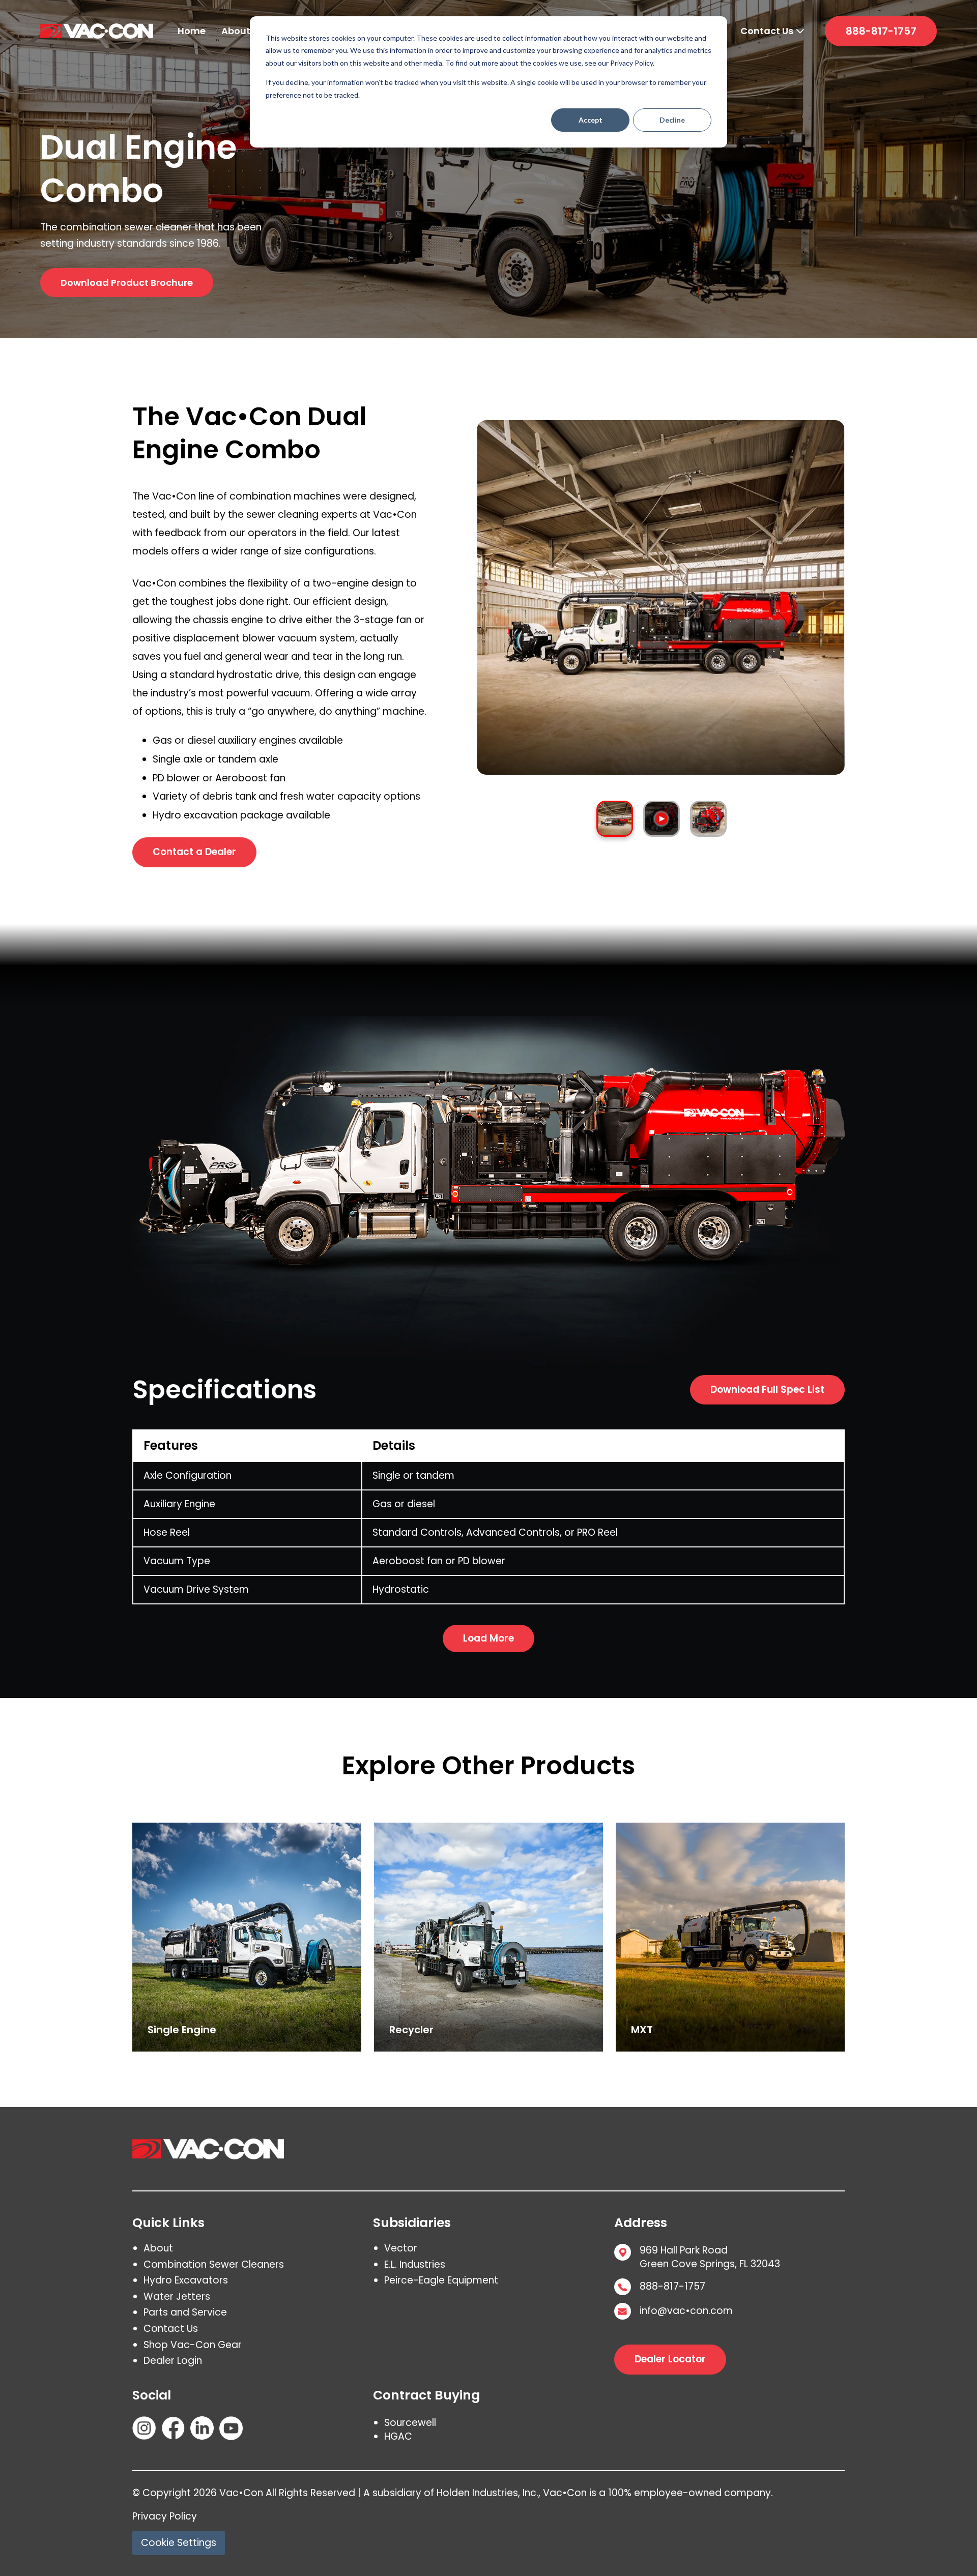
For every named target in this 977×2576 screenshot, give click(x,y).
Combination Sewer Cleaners (214, 2264)
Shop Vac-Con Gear (193, 2345)
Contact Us (767, 31)
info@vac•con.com (686, 2311)
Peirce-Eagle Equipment (441, 2280)
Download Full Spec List (767, 1389)
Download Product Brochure (127, 283)
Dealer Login (173, 2361)
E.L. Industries (415, 2264)
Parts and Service (185, 2312)
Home (192, 31)
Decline (672, 120)
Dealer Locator (670, 2359)
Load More (489, 1638)
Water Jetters (177, 2296)
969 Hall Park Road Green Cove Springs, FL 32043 (710, 2257)
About (236, 31)
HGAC (398, 2436)
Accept (591, 120)
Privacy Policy (165, 2516)
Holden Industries (477, 2493)
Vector (401, 2248)
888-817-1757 (881, 31)
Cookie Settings (179, 2543)
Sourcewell (410, 2423)
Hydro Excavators (186, 2280)
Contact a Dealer (194, 852)
